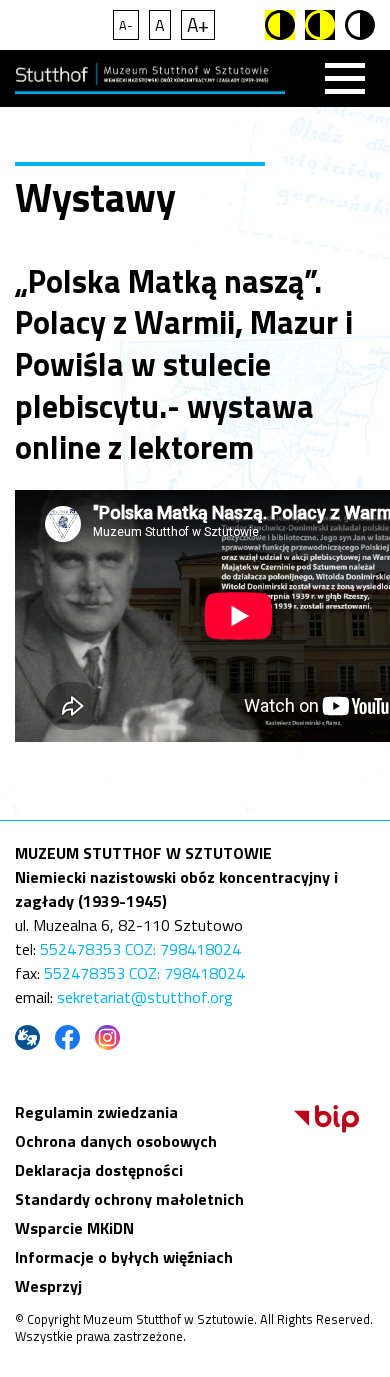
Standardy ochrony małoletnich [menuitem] (129, 1199)
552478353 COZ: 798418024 (140, 949)
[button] (345, 78)
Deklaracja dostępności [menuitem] (99, 1170)
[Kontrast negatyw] (320, 25)
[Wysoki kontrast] (280, 25)
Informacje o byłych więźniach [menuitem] (124, 1257)
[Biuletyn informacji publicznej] (326, 1127)
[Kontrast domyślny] (360, 25)
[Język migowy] (30, 1037)
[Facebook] (70, 1037)
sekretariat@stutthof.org (145, 997)
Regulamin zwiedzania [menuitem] (96, 1112)
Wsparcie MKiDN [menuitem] (74, 1228)
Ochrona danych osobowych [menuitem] (116, 1141)
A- (126, 25)
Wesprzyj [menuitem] (48, 1286)
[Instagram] (110, 1037)
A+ (198, 24)
